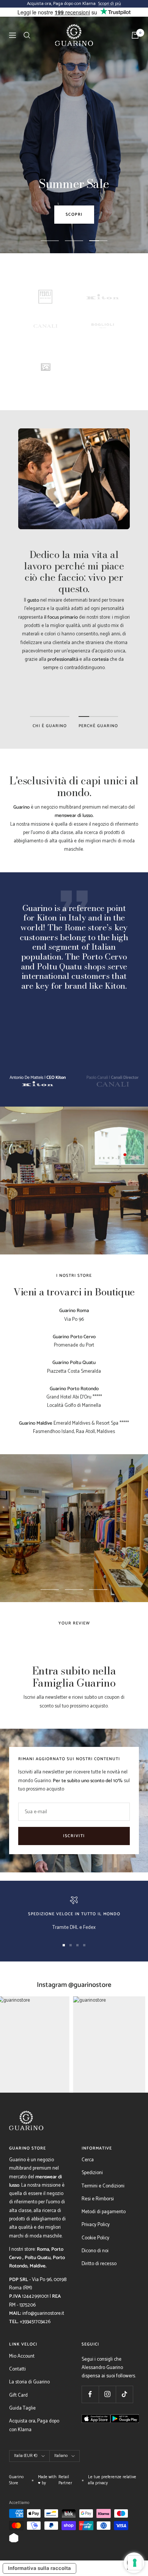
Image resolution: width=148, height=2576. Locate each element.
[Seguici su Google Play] (125, 2433)
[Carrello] (135, 35)
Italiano (61, 2456)
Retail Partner (65, 2480)
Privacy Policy (96, 2225)
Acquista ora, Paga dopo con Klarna (34, 2425)
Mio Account (22, 2356)
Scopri (74, 215)
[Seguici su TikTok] (124, 2394)
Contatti (17, 2369)
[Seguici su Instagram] (107, 2394)
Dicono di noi (95, 2251)
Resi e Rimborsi (98, 2199)
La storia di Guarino (29, 2382)
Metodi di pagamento (104, 2212)
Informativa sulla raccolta (39, 2568)
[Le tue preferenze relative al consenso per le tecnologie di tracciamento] (135, 2563)
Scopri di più (110, 4)
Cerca (88, 2160)
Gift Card (18, 2395)
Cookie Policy (95, 2238)
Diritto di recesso (99, 2264)
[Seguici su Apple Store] (96, 2433)
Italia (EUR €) (26, 2456)
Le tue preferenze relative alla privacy (112, 2480)
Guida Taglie (22, 2408)
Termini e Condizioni (103, 2186)
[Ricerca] (27, 35)
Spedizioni (92, 2173)
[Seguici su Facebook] (90, 2394)
